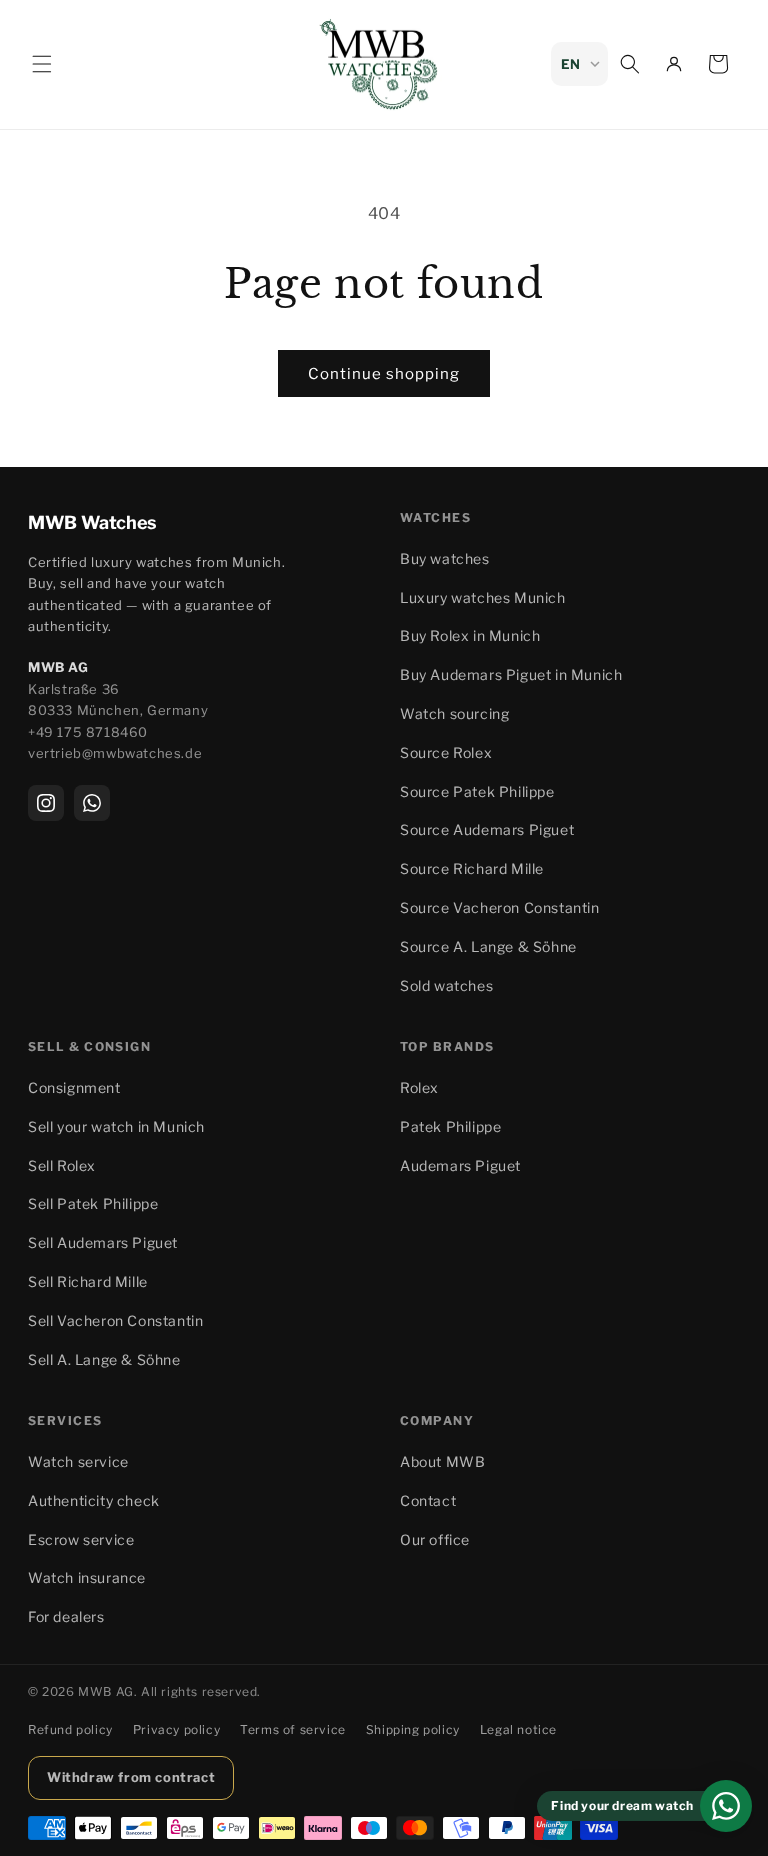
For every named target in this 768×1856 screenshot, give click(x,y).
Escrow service (81, 1539)
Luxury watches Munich (483, 597)
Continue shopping (384, 374)
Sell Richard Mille (88, 1281)
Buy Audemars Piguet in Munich (511, 674)
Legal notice (518, 1729)
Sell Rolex (62, 1165)
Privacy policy (176, 1729)
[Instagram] (46, 803)
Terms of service (293, 1729)
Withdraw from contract (131, 1777)
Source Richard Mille (472, 868)
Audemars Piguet (460, 1165)
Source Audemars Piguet (487, 829)
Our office (435, 1539)
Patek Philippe (450, 1126)
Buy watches (445, 558)
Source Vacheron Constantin (500, 907)
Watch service (78, 1461)
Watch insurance (87, 1577)
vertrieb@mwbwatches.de (115, 753)
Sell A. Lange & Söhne (104, 1359)
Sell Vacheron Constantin (115, 1320)
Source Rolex (446, 752)
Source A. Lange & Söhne (488, 946)
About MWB (442, 1461)
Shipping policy (413, 1729)
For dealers (66, 1616)
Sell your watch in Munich (116, 1126)
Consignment (74, 1087)
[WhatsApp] (92, 803)
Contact (428, 1500)
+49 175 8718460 (88, 732)
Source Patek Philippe (477, 791)
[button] (42, 64)
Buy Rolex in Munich (470, 635)
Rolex (419, 1087)
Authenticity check (94, 1500)
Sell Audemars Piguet (103, 1242)
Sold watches (446, 985)
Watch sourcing (454, 713)
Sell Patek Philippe (93, 1203)
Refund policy (70, 1729)
